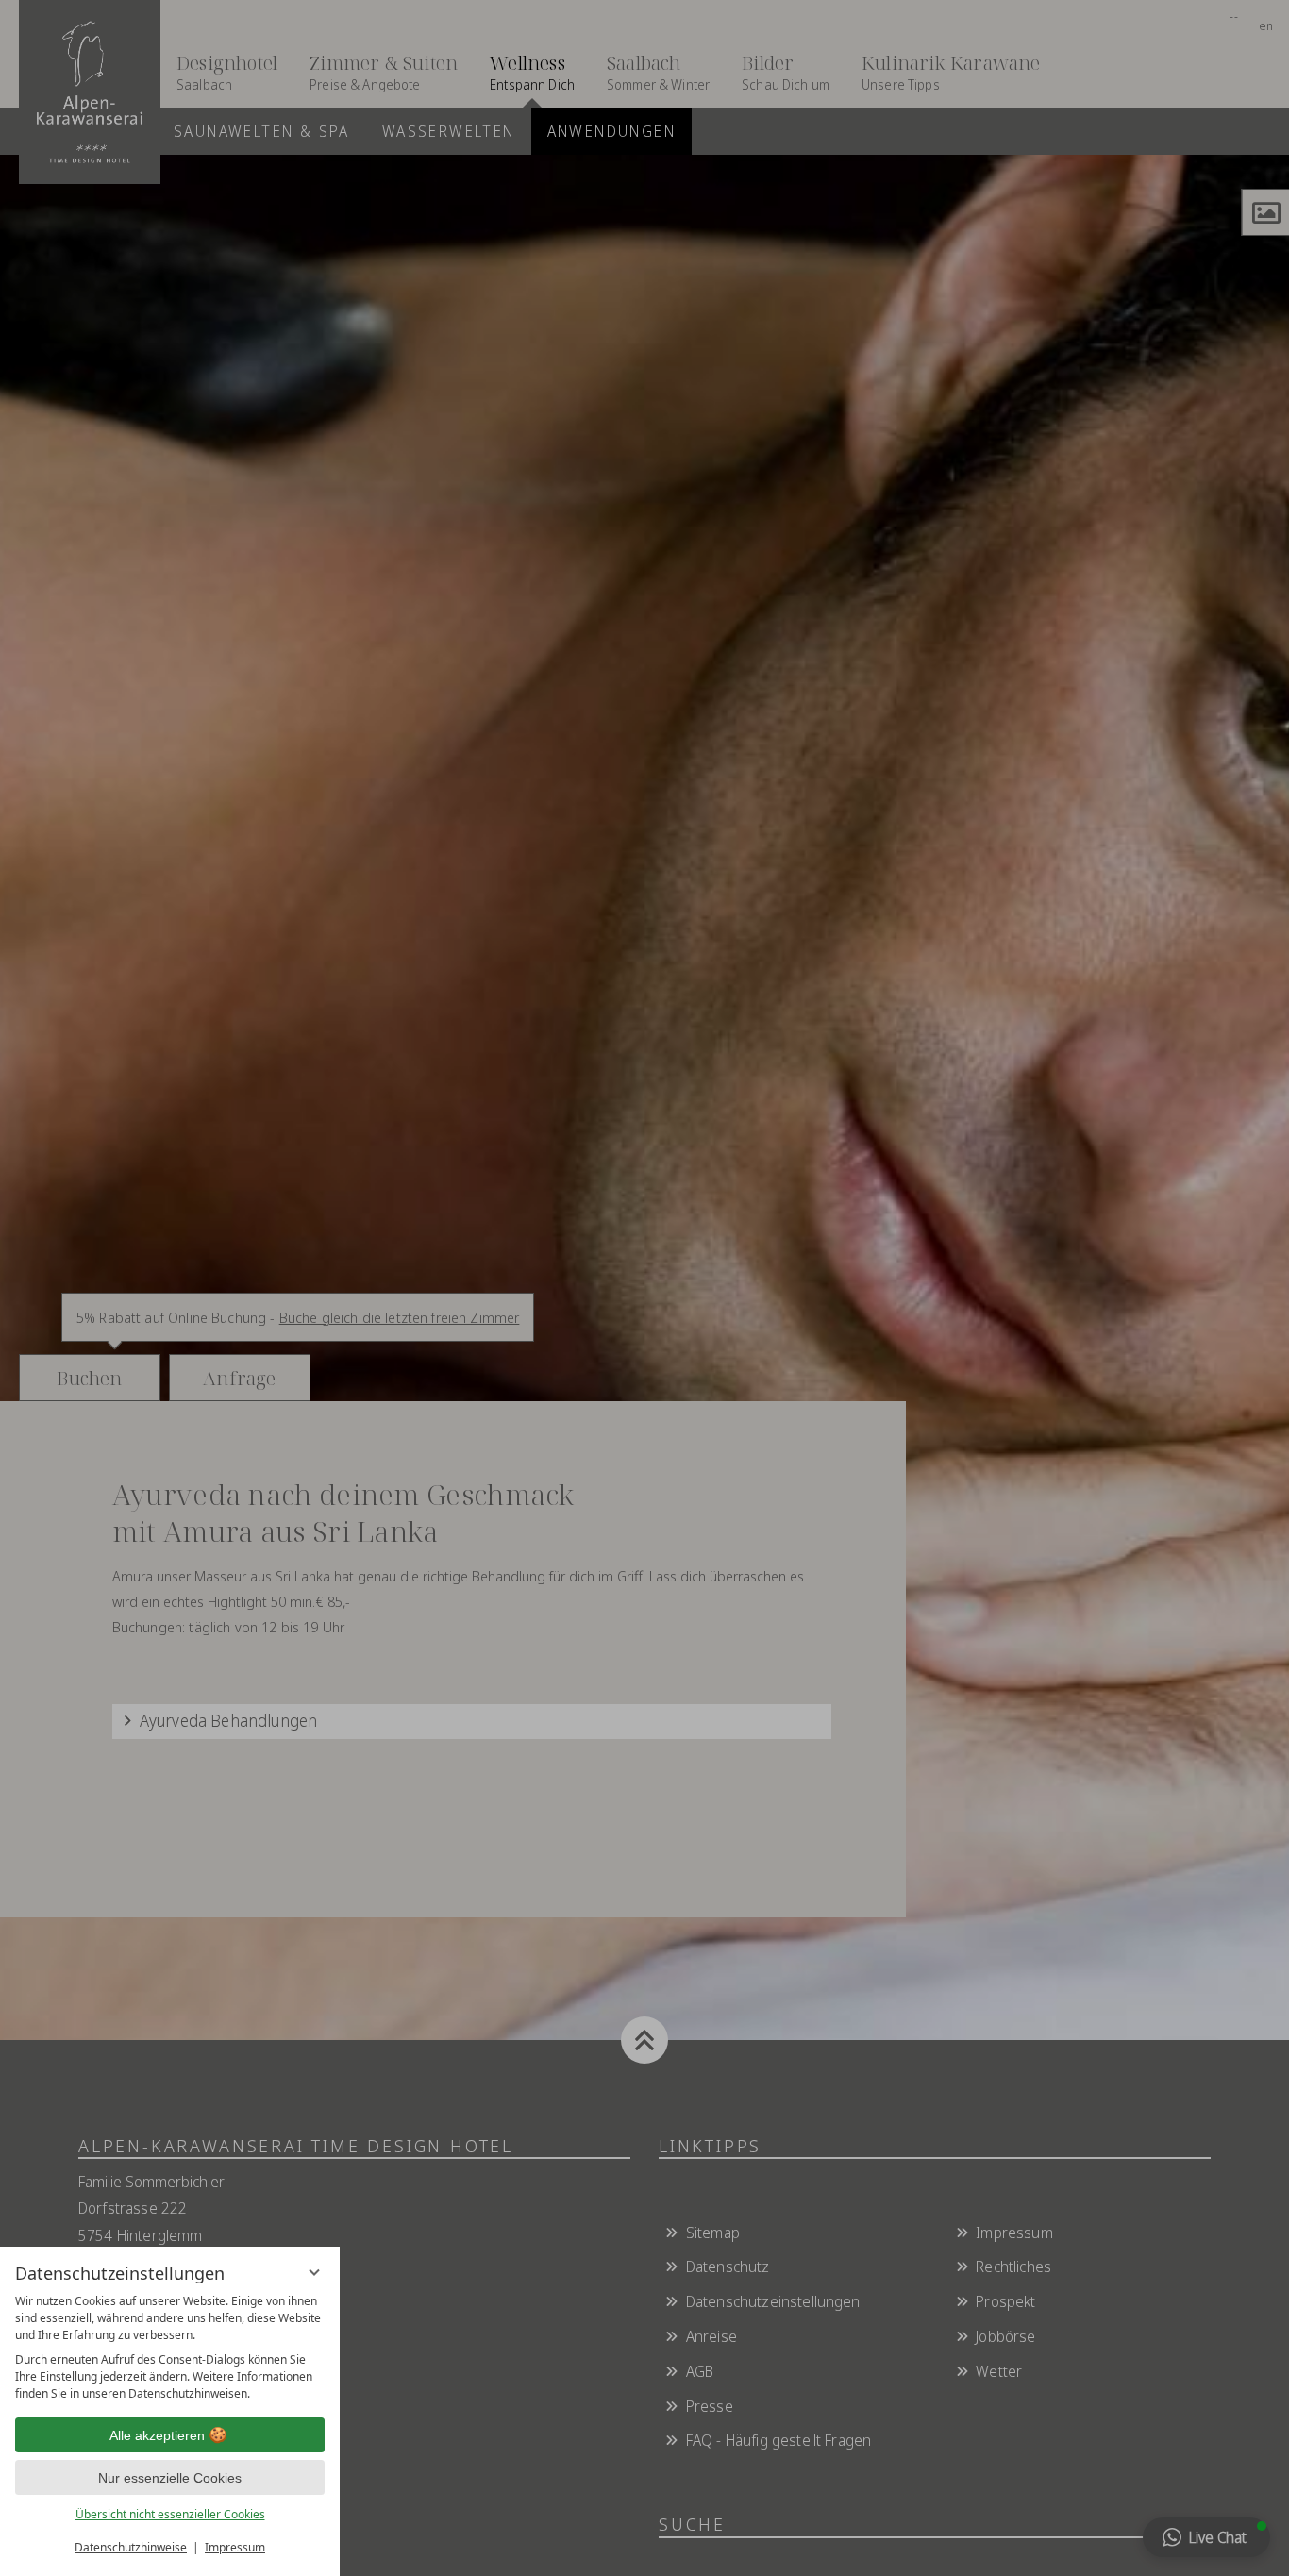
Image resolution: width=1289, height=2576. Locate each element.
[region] (170, 2348)
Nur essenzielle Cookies (170, 2478)
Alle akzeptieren (157, 2435)
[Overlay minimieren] (314, 2272)
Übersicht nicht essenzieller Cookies (170, 2514)
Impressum (235, 2547)
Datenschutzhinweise (131, 2547)
